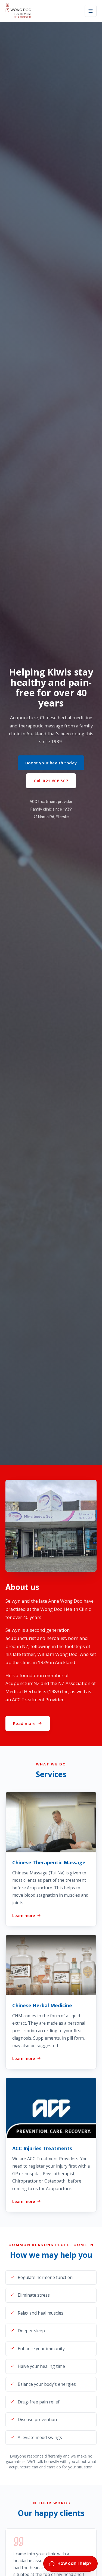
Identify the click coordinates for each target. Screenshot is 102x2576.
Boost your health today (51, 763)
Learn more (24, 1915)
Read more (24, 1723)
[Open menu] (91, 11)
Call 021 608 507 (51, 781)
